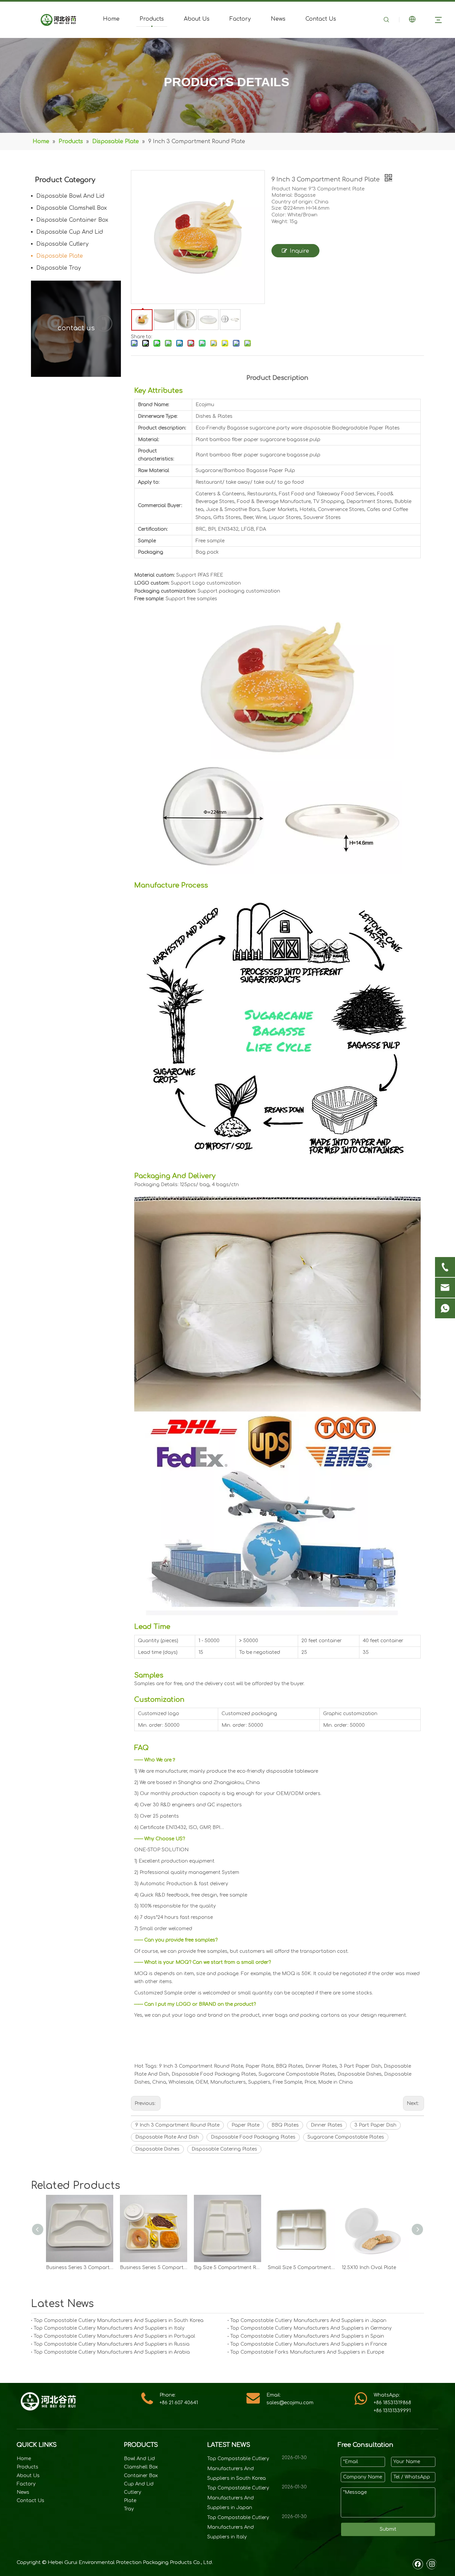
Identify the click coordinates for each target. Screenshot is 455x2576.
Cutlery (133, 2492)
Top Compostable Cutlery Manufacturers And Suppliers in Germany (311, 2328)
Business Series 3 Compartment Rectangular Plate (80, 2268)
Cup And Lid (139, 2484)
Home (111, 19)
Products (152, 19)
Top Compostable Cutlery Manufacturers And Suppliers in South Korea (119, 2320)
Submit (388, 2529)
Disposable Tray (59, 268)
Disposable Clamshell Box (72, 208)
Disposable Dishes (157, 2149)
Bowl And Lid (139, 2459)
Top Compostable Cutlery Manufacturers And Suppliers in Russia (112, 2344)
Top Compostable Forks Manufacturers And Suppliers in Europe (307, 2352)
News (278, 19)
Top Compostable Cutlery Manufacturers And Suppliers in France (308, 2344)
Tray (129, 2509)
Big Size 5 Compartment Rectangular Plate (227, 2268)
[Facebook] (418, 2564)
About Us (197, 19)
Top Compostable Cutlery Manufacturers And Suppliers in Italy (109, 2328)
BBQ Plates (285, 2125)
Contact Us (321, 19)
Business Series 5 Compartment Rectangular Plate (154, 2268)
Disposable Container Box (72, 220)
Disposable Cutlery (62, 244)
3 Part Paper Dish (375, 2125)
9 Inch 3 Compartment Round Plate (177, 2125)
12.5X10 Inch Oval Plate (369, 2268)
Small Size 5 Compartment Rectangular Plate (301, 2268)
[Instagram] (432, 2564)
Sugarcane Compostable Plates (346, 2137)
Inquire (299, 251)
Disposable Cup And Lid (70, 232)
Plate (130, 2501)
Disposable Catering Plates (224, 2149)
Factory (240, 19)
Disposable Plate (60, 256)
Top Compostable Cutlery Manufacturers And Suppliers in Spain (307, 2336)
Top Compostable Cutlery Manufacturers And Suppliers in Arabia (112, 2352)
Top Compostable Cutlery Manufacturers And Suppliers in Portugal (114, 2336)
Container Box (141, 2476)
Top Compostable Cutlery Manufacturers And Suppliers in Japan (308, 2320)
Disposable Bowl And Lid (70, 196)
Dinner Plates (327, 2125)
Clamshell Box (141, 2467)
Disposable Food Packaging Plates (253, 2137)
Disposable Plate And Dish (167, 2137)
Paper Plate (245, 2125)
